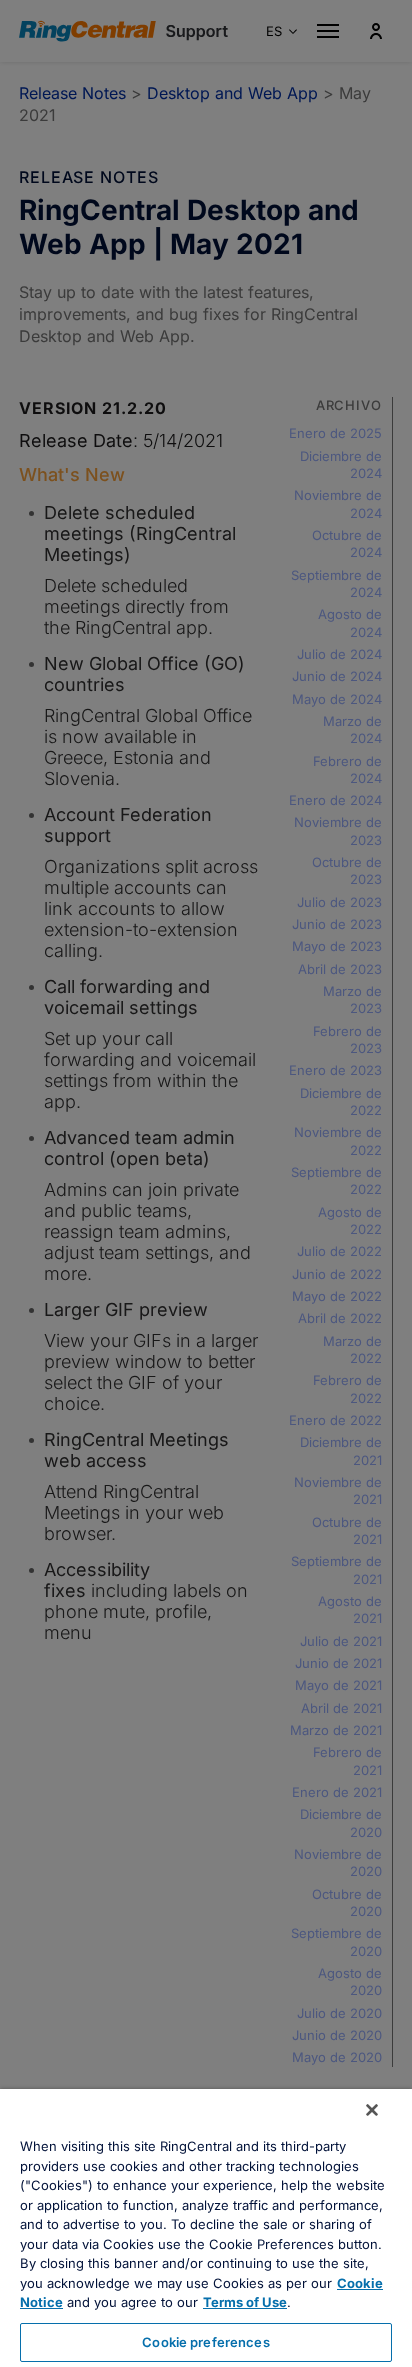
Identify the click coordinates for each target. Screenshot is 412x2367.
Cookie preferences (205, 2342)
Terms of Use (245, 2302)
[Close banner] (372, 2110)
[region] (206, 2228)
